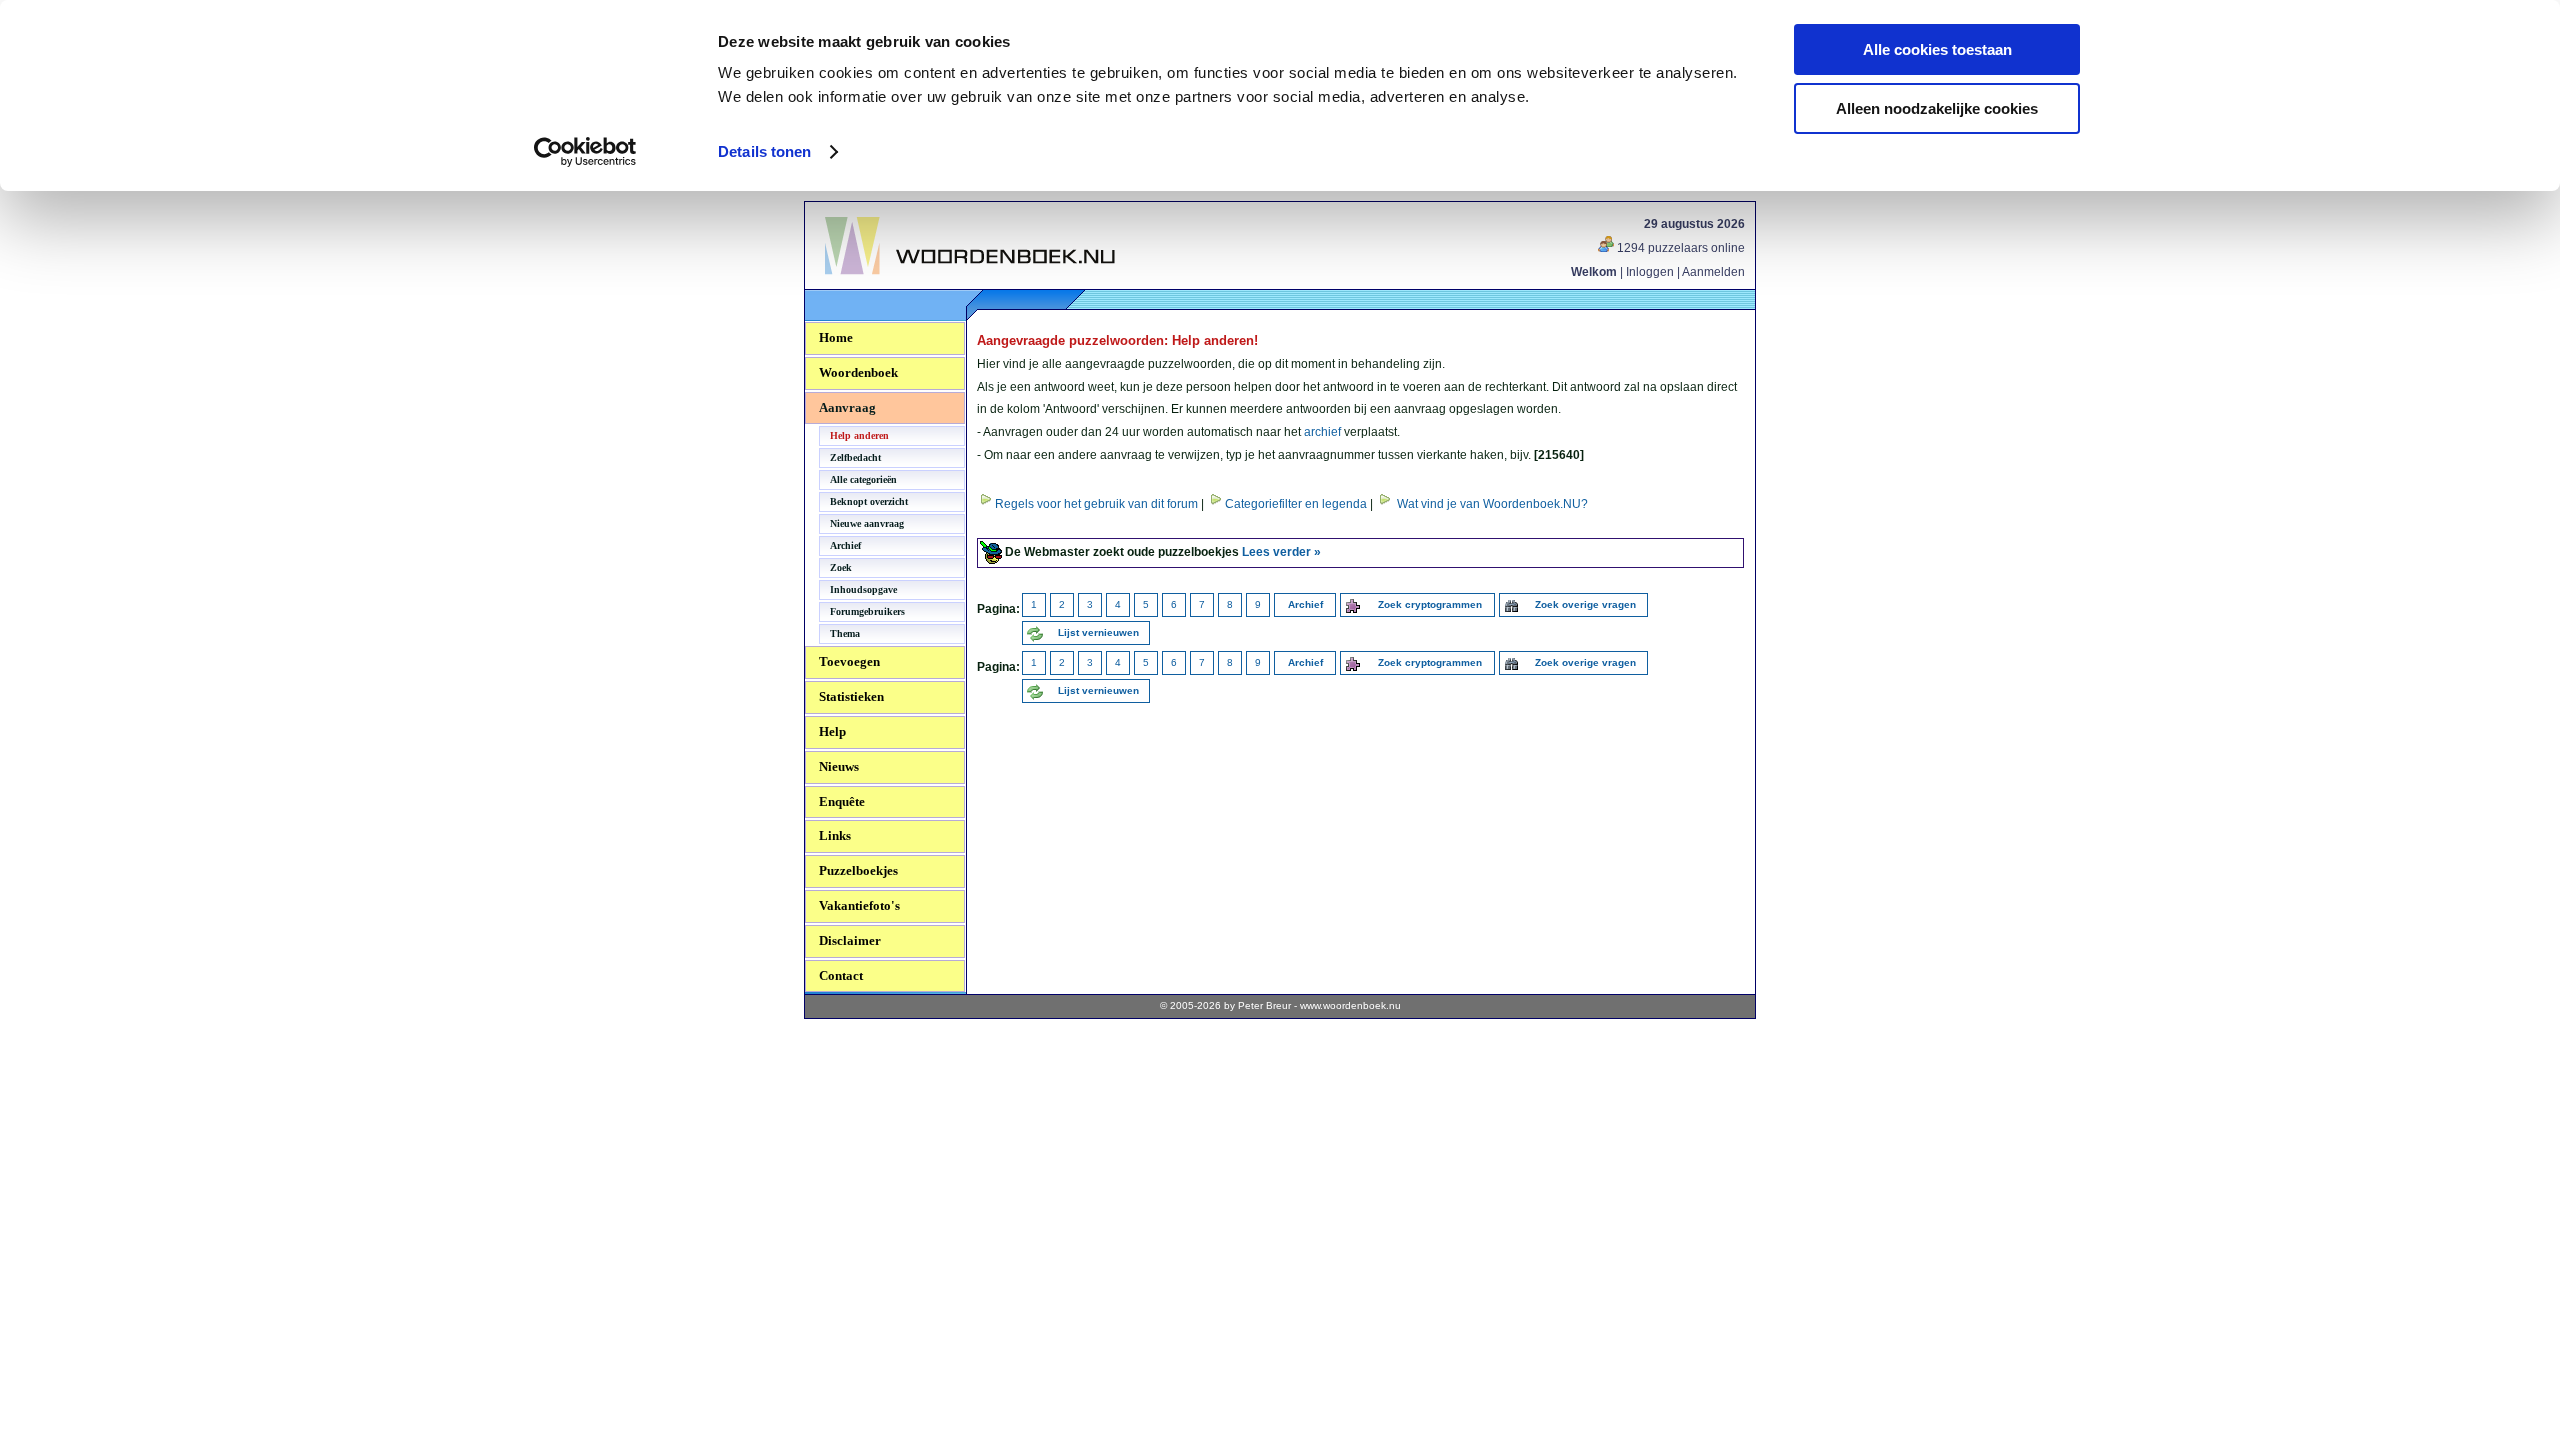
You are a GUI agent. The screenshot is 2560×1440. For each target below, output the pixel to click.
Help (832, 731)
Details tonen (764, 151)
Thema (845, 633)
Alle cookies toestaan (1937, 49)
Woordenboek (858, 372)
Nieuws (839, 766)
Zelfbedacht (855, 457)
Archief (845, 545)
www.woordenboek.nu (1350, 1005)
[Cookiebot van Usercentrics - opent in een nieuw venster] (585, 152)
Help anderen (859, 435)
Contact (841, 975)
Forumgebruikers (867, 611)
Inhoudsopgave (863, 589)
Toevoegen (849, 661)
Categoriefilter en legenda (1296, 504)
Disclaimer (850, 940)
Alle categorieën (863, 479)
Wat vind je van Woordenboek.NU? (1492, 504)
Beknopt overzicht (869, 501)
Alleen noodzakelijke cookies (1937, 108)
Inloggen (1650, 272)
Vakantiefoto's (859, 905)
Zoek (841, 567)
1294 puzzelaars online (1679, 248)
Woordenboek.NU (879, 285)
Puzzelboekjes (858, 870)
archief (1322, 432)
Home (836, 337)
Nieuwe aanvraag (867, 523)
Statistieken (851, 696)
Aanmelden (1713, 272)
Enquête (842, 801)
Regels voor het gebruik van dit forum (1096, 504)
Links (835, 835)
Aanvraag (847, 407)
